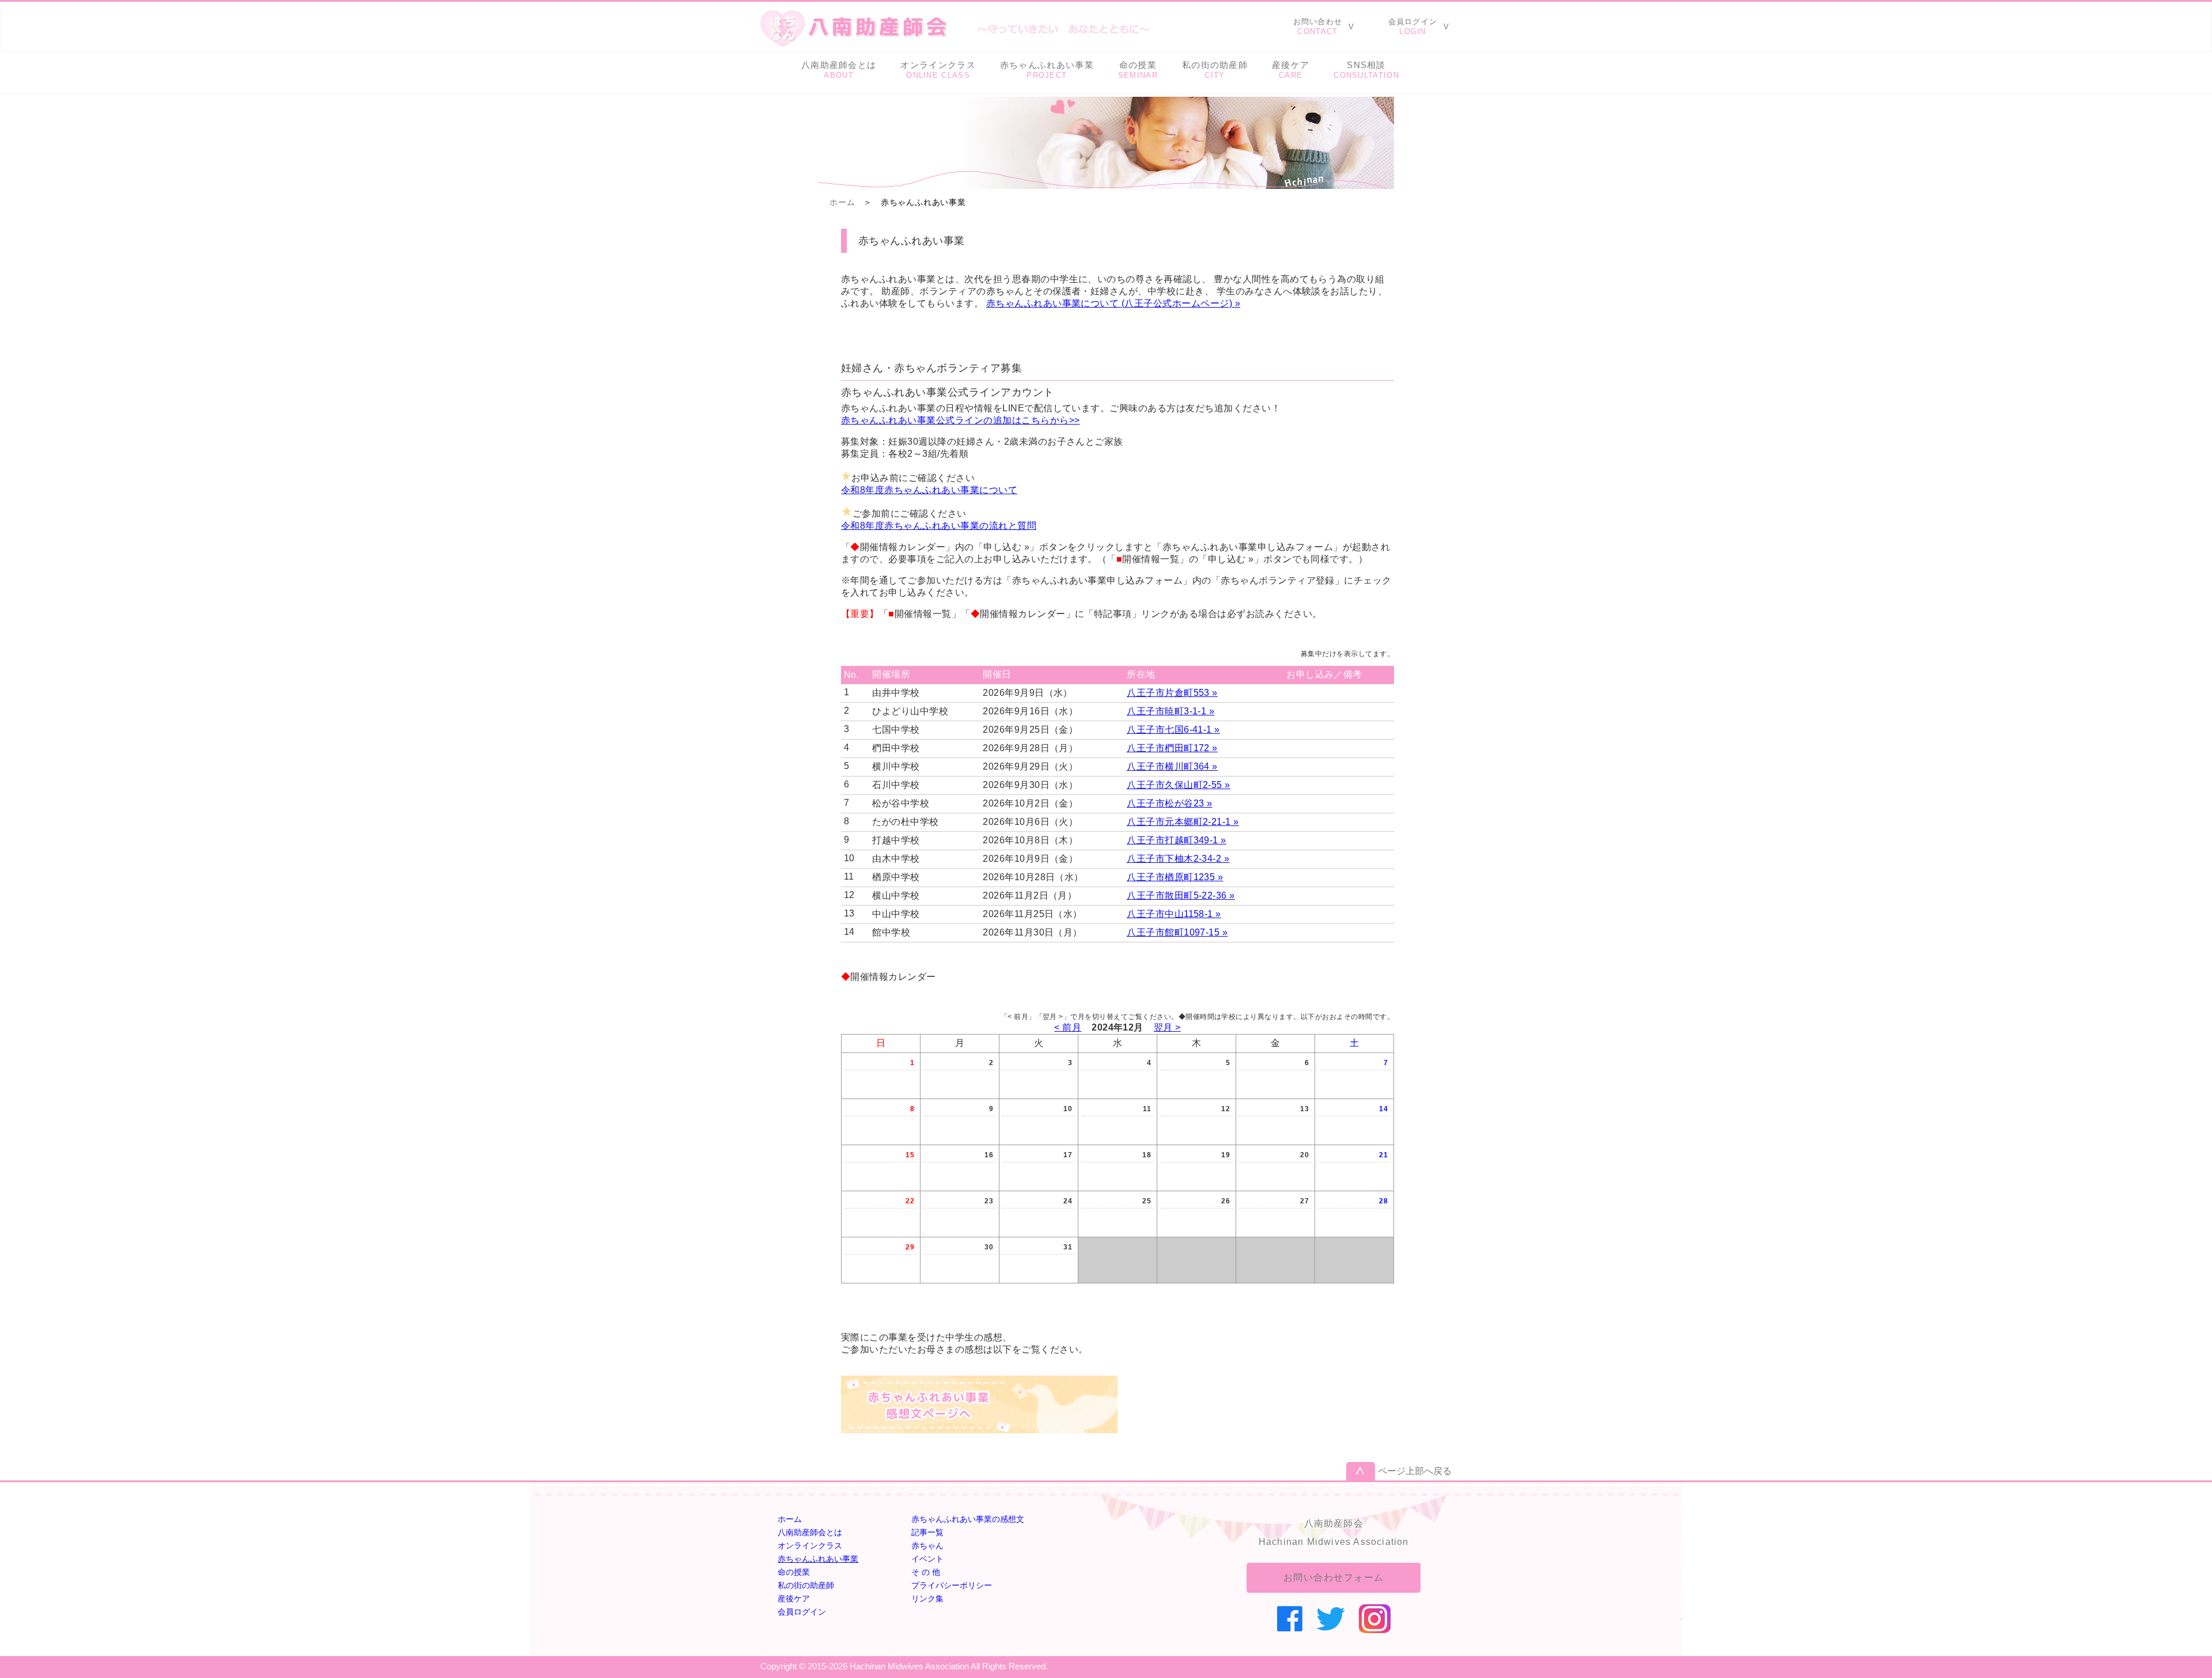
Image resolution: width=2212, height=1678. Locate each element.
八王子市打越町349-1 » (1177, 840)
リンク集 (927, 1599)
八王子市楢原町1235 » (1175, 877)
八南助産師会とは (810, 1532)
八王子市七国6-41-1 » (1173, 730)
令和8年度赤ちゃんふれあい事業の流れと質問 (939, 526)
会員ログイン (802, 1612)
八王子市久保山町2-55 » (1179, 785)
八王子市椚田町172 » (1172, 748)
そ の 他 (926, 1572)
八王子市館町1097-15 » (1177, 932)
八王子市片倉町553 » (1172, 693)
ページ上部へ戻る (1415, 1471)
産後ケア (794, 1599)
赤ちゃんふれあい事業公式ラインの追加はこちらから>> (960, 420)
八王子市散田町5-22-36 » (1181, 895)
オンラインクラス (810, 1546)
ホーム (842, 202)
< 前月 (1068, 1027)
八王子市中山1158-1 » (1174, 914)
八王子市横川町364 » (1172, 766)
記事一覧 (927, 1532)
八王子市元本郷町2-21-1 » (1183, 822)
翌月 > (1167, 1027)
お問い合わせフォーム (1334, 1577)
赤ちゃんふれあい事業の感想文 (968, 1519)
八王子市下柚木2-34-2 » (1178, 859)
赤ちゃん (927, 1546)
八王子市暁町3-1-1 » (1171, 711)
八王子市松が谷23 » (1169, 803)
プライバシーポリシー (952, 1585)
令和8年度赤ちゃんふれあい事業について (929, 490)
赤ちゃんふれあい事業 (818, 1559)
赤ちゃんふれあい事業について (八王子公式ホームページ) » (1113, 303)
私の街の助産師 (806, 1585)
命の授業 (794, 1572)
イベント (927, 1559)
